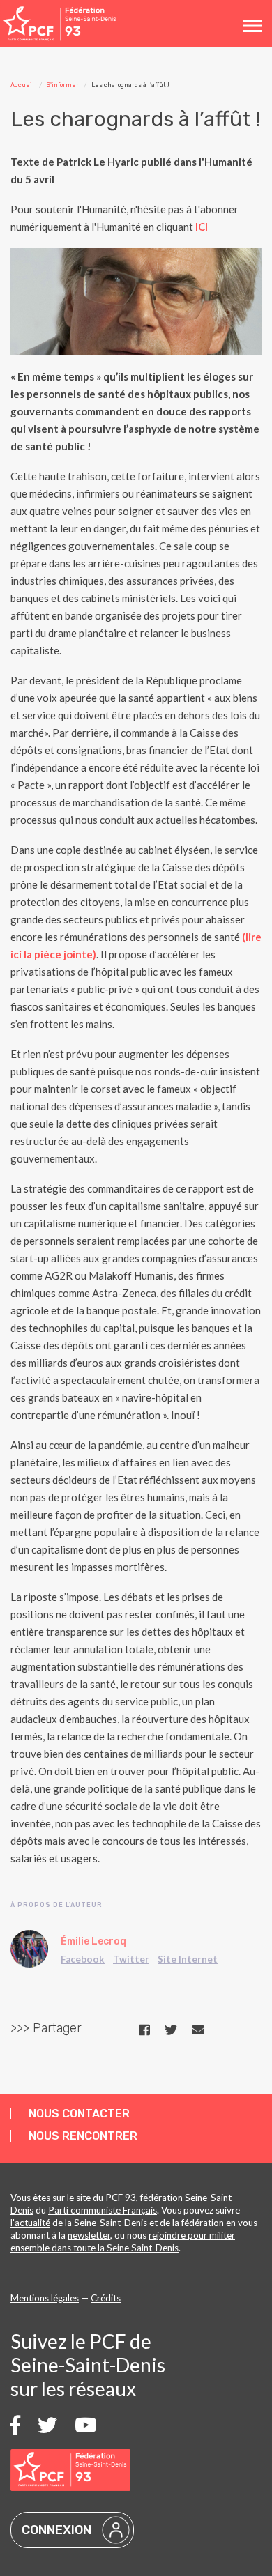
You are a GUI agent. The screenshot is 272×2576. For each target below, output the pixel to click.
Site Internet (188, 1959)
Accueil (22, 85)
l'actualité (30, 2223)
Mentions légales (45, 2298)
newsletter (89, 2235)
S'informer (63, 85)
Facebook (83, 1959)
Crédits (106, 2298)
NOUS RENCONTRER (83, 2136)
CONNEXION (56, 2530)
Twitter (131, 1959)
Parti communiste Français (103, 2210)
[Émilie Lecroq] (29, 1949)
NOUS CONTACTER (79, 2114)
